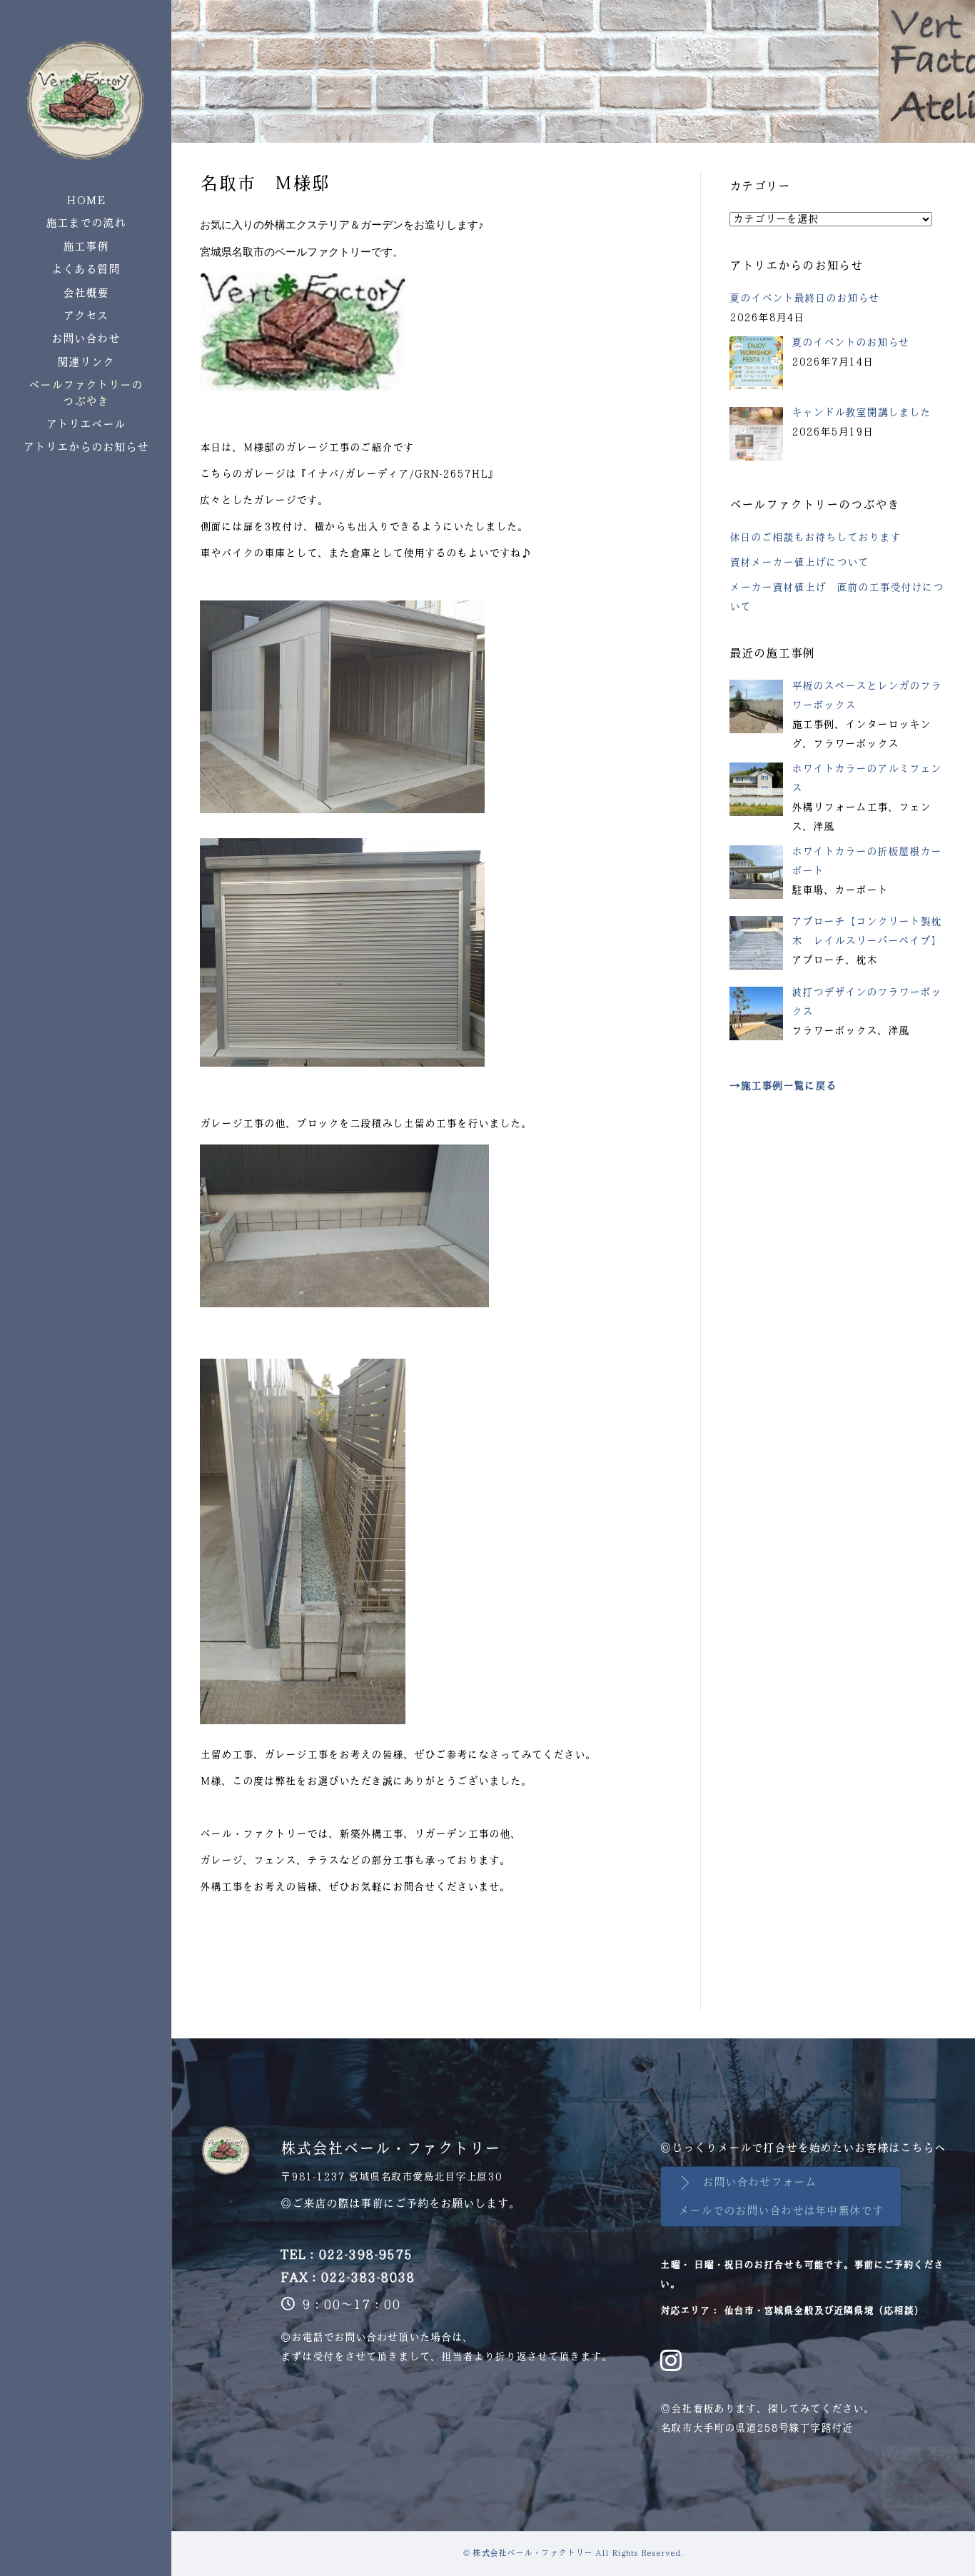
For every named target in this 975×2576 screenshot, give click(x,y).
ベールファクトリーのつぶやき (86, 393)
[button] (781, 2197)
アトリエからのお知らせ (86, 447)
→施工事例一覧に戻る (783, 1086)
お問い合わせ (86, 339)
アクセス (86, 316)
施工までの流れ (86, 223)
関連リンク (86, 362)
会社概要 (86, 293)
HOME (86, 200)
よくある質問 (86, 270)
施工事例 (86, 247)
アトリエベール (86, 424)
